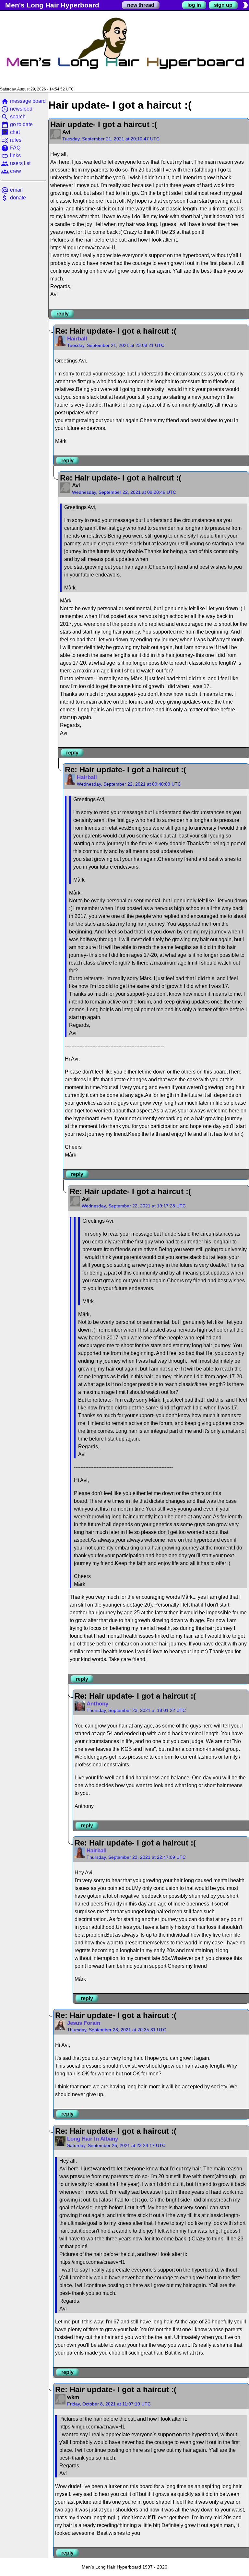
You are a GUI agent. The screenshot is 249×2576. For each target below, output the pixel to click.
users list (16, 163)
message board (23, 101)
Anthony (97, 1704)
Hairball (77, 339)
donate (13, 198)
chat (10, 132)
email (12, 190)
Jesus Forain (84, 2023)
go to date (17, 124)
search (13, 117)
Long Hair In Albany (93, 2139)
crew (11, 171)
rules (11, 140)
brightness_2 (245, 5)
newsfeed (17, 109)
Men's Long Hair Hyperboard (52, 5)
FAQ (11, 148)
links (11, 155)
